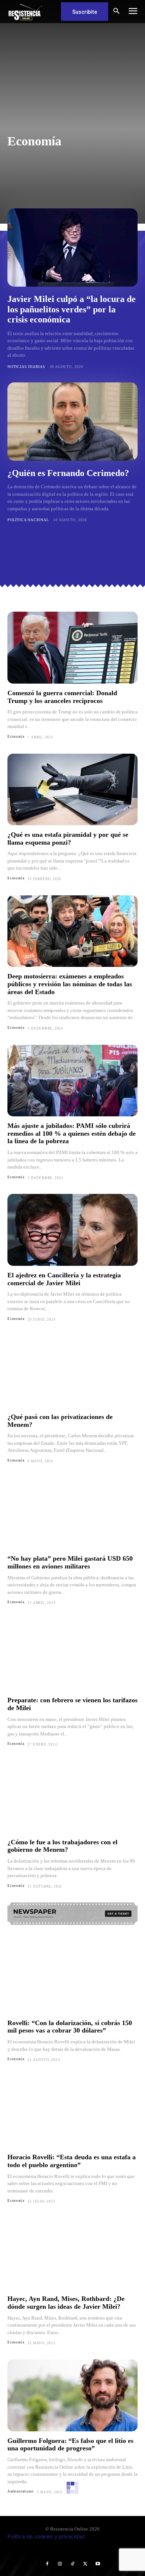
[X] (85, 2564)
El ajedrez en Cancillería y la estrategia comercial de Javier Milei (64, 1279)
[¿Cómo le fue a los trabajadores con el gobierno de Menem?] (72, 1797)
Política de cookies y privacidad (46, 2536)
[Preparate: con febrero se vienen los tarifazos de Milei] (72, 1655)
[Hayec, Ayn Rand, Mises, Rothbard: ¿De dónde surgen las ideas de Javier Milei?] (72, 2254)
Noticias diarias (26, 367)
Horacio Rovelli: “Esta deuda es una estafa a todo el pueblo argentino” (72, 2161)
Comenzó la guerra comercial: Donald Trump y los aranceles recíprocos (62, 697)
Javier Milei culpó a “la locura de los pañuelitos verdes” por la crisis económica (72, 309)
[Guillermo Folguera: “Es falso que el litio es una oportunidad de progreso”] (72, 2395)
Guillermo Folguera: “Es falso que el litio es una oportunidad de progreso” (70, 2445)
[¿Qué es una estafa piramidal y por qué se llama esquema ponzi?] (72, 790)
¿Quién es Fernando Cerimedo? (68, 473)
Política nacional (28, 520)
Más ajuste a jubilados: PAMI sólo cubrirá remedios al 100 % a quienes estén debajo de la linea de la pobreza (72, 1133)
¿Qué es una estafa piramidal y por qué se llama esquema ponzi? (68, 838)
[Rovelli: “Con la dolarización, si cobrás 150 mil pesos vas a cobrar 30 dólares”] (72, 1978)
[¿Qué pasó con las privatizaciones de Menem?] (72, 1372)
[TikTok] (72, 2564)
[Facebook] (47, 2564)
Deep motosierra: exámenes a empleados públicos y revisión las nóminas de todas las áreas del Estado (70, 984)
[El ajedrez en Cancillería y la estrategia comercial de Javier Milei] (72, 1230)
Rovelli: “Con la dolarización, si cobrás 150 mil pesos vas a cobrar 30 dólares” (70, 2027)
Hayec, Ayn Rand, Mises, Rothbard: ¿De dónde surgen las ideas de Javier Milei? (66, 2303)
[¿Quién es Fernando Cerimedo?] (72, 422)
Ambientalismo (30, 81)
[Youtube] (98, 2564)
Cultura (93, 81)
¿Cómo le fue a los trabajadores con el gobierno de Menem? (62, 1846)
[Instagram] (60, 2564)
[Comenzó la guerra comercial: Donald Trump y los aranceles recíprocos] (72, 648)
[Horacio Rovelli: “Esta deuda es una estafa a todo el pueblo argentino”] (72, 2112)
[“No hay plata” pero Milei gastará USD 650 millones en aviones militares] (72, 1514)
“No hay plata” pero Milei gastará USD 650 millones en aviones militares (70, 1562)
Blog (66, 81)
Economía (16, 737)
